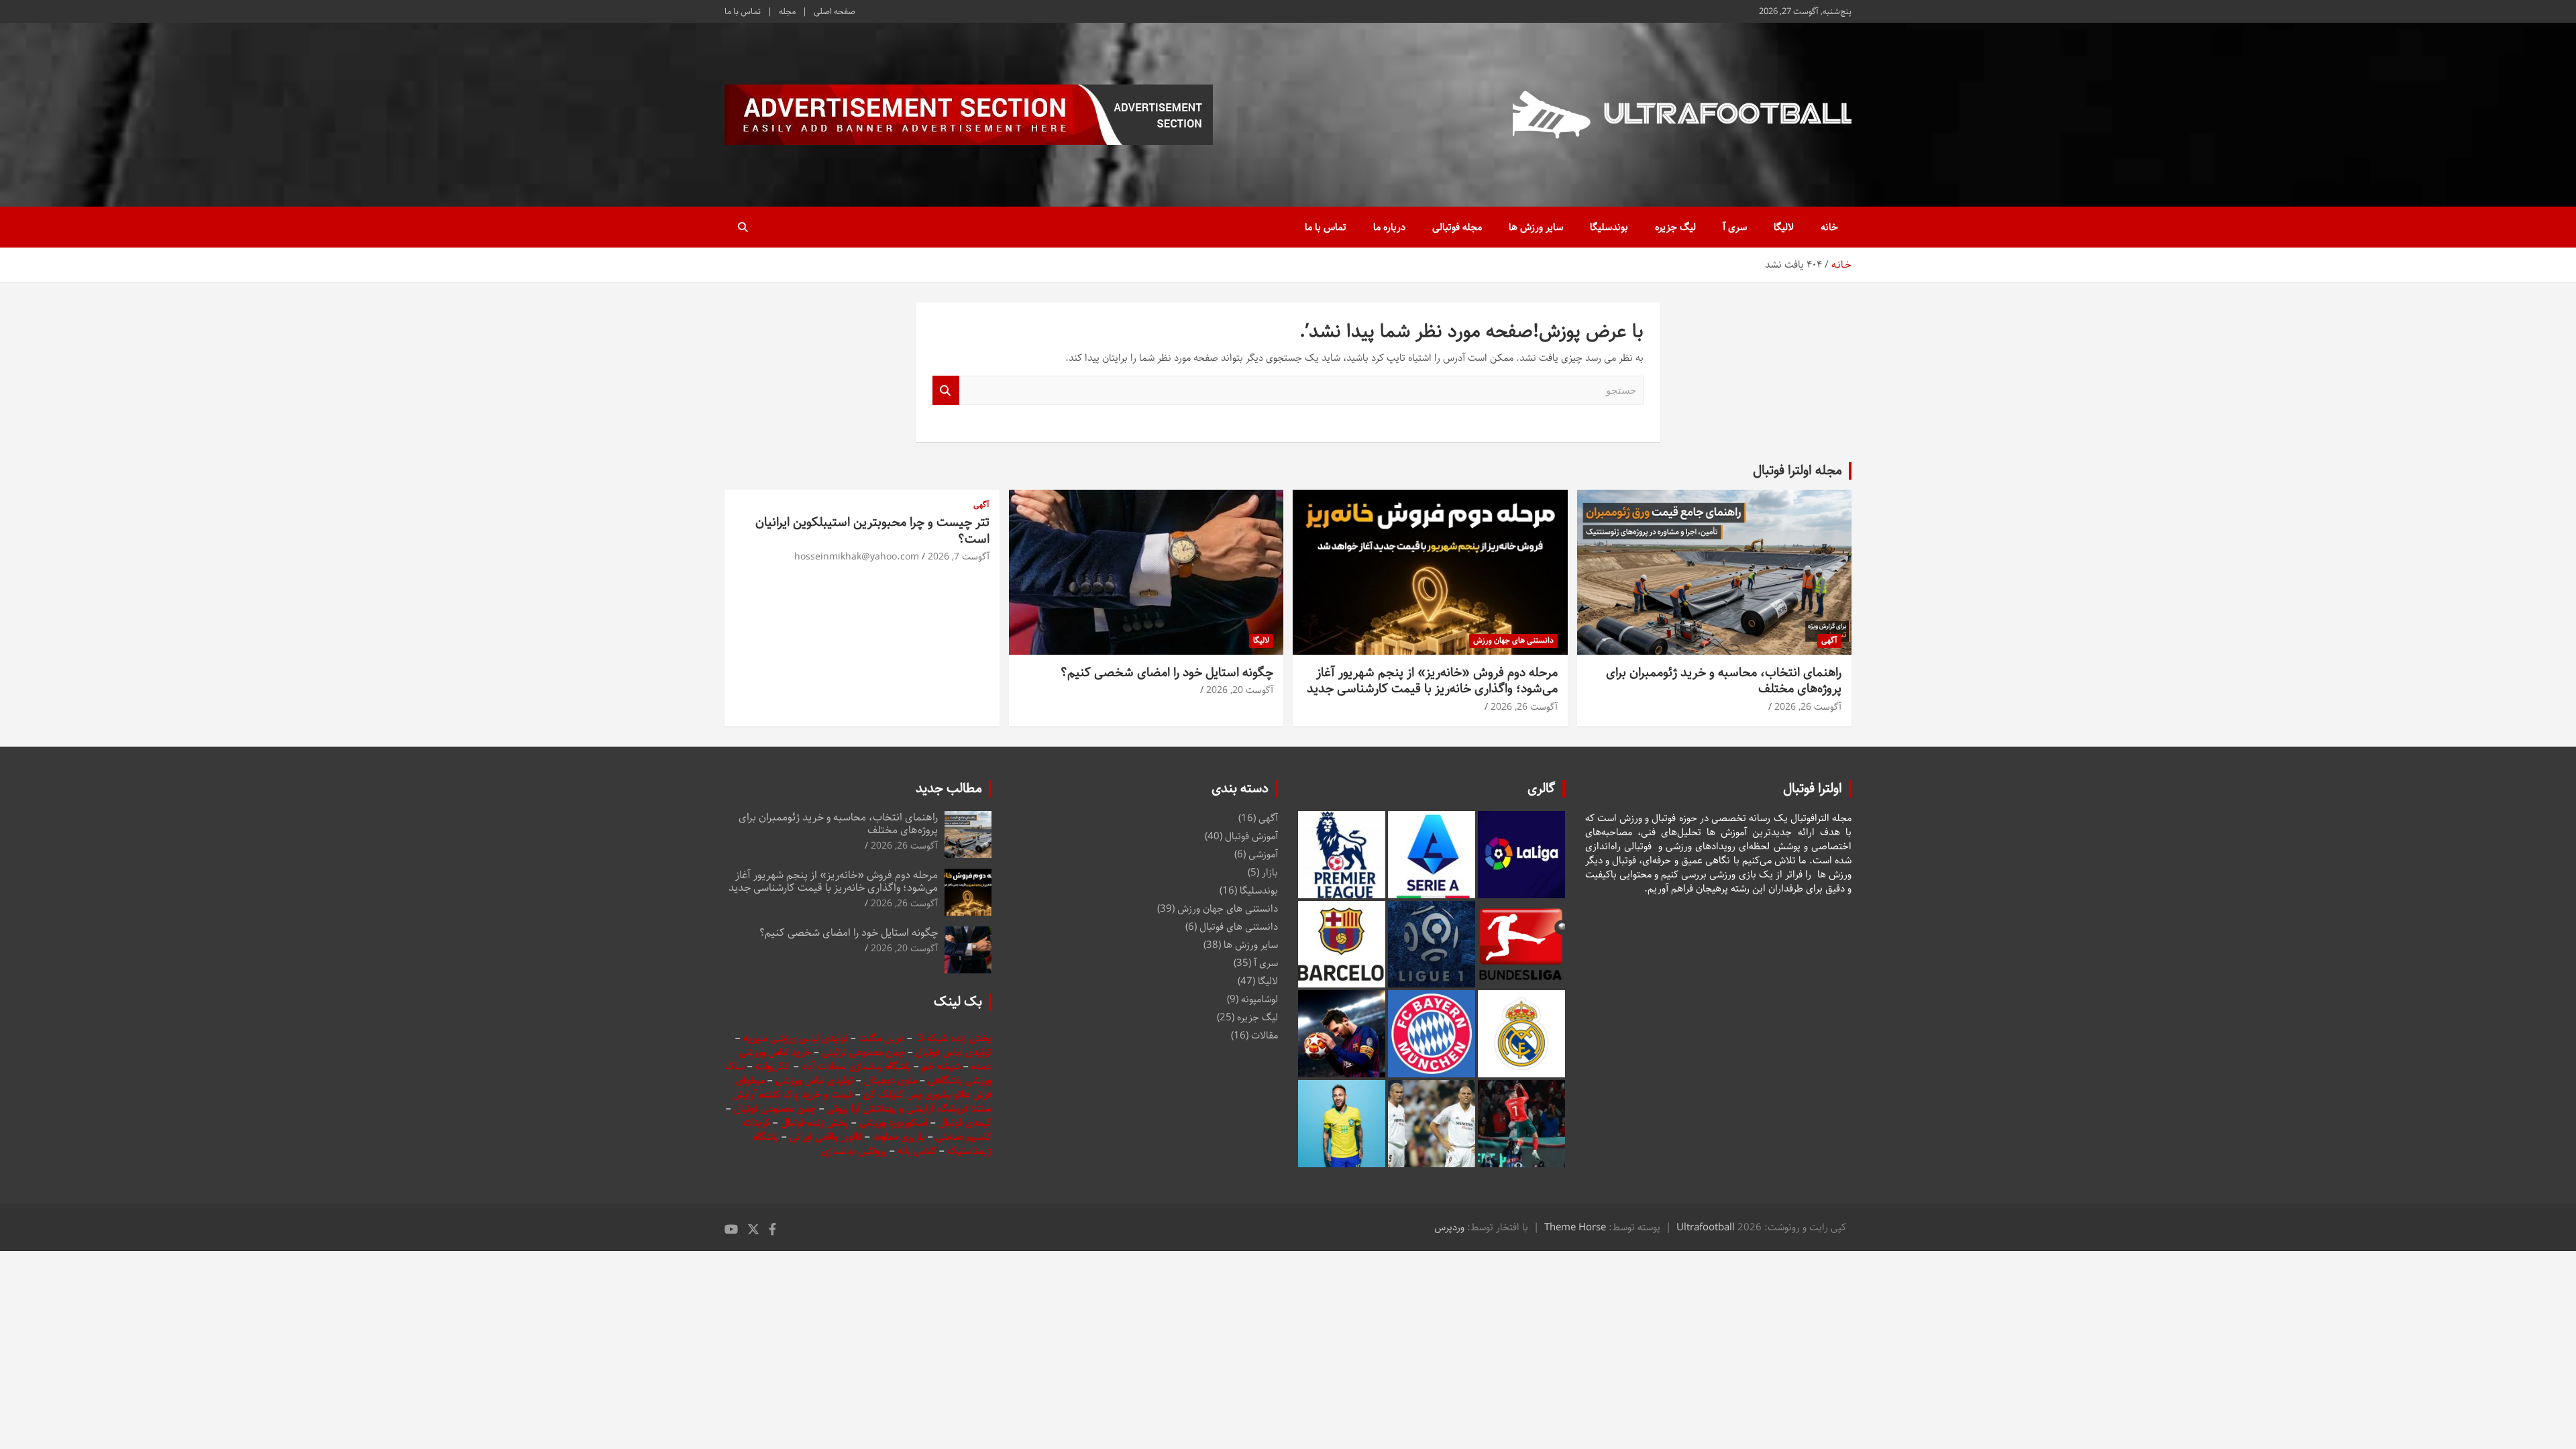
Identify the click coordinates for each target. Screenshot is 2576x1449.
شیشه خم (941, 1066)
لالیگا (1784, 227)
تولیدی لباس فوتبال (954, 1052)
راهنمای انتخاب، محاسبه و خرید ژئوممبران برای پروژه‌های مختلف (1724, 681)
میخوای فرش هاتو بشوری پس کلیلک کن (864, 1087)
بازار (1270, 872)
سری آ (1735, 227)
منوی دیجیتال (891, 1080)
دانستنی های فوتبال (1239, 927)
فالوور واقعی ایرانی (827, 1137)
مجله (787, 11)
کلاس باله (918, 1151)
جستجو (946, 391)
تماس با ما (743, 11)
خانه (1829, 227)
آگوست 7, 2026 (959, 557)
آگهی (1829, 640)
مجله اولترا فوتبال (1797, 471)
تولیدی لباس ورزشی (814, 1080)
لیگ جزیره (1675, 227)
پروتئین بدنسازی (854, 1151)
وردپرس (1449, 1227)
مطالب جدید (949, 789)
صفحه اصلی (835, 11)
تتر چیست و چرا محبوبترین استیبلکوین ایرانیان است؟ (872, 531)
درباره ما (1389, 227)
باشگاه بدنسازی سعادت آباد (856, 1066)
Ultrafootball (1706, 1227)
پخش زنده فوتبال (816, 1123)
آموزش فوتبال (1251, 836)
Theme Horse (1575, 1227)
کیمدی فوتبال (965, 1123)
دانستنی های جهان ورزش (1513, 640)
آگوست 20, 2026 (1240, 690)
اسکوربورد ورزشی (895, 1123)
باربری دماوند (900, 1137)
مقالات (1265, 1035)
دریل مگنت (881, 1038)
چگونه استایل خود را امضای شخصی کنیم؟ (1167, 673)
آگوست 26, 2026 (1808, 707)
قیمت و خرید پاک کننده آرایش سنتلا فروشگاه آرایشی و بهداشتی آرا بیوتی (862, 1102)
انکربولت (773, 1066)
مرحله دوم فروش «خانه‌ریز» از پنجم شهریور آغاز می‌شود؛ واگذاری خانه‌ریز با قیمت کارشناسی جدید (1432, 681)
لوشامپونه (1259, 999)
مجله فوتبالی (1457, 227)
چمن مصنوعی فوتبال (775, 1109)
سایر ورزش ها (1536, 227)
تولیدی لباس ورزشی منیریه (796, 1038)
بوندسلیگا (1609, 227)
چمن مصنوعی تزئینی (863, 1052)
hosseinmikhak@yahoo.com (857, 557)
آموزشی (1263, 854)
